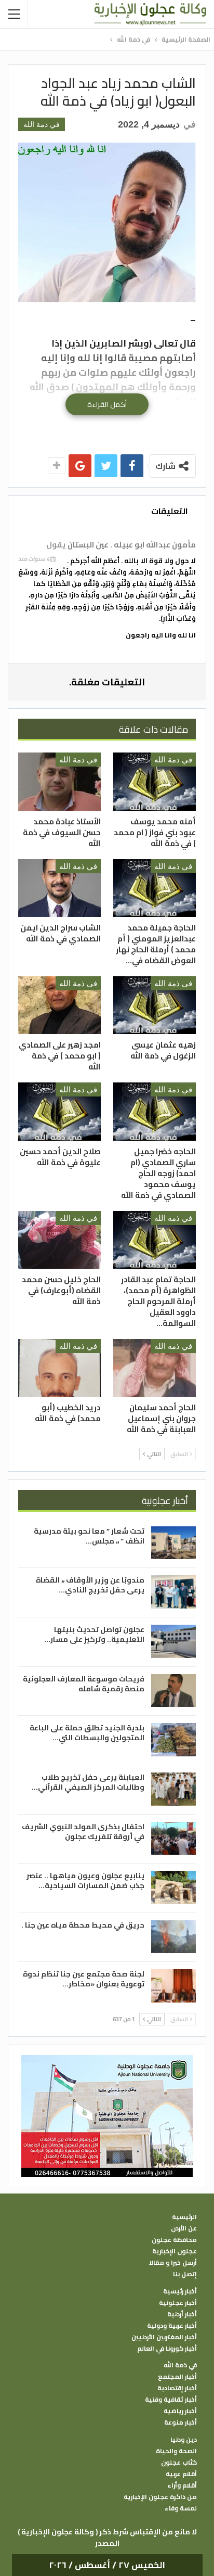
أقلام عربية (181, 2474)
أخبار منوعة (180, 2422)
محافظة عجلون (174, 2240)
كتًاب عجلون (179, 2463)
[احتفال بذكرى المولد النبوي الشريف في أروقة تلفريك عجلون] (173, 1839)
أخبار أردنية (182, 2314)
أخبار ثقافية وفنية (171, 2400)
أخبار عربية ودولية (172, 2326)
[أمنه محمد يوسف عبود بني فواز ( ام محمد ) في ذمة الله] (155, 781)
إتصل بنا (185, 2274)
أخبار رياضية (180, 2411)
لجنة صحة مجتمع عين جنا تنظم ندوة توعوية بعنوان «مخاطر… (84, 1979)
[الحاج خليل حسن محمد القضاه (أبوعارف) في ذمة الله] (59, 1240)
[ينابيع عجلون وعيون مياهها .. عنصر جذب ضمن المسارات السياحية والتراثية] (173, 1888)
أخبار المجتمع (177, 2377)
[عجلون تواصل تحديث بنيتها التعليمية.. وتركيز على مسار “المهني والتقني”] (173, 1641)
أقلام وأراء (182, 2485)
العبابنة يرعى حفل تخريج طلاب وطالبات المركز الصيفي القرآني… (88, 1782)
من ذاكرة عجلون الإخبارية (160, 2497)
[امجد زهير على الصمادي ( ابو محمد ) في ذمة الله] (59, 1005)
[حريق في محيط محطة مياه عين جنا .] (173, 1937)
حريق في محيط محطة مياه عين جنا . (83, 1925)
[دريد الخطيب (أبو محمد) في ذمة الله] (59, 1368)
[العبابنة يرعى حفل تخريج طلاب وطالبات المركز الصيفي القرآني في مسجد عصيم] (173, 1789)
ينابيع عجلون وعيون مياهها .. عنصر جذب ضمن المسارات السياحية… (85, 1880)
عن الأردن (184, 2228)
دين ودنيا (184, 2440)
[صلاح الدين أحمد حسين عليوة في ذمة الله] (59, 1111)
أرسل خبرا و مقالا (173, 2263)
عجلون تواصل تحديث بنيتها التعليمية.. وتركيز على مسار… (94, 1634)
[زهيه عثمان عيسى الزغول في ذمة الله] (155, 1005)
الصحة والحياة (176, 2451)
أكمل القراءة (107, 404)
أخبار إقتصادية (177, 2388)
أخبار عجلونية (178, 2303)
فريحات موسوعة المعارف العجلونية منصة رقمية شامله (84, 1684)
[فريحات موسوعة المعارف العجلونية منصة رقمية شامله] (173, 1691)
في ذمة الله (42, 124)
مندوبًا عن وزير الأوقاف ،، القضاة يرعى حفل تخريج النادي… (90, 1585)
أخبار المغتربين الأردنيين (164, 2337)
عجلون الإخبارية (175, 2251)
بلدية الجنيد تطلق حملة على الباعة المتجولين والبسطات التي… (87, 1733)
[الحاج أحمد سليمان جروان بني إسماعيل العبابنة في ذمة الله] (155, 1368)
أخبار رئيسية (180, 2291)
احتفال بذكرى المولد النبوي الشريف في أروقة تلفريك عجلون (83, 1832)
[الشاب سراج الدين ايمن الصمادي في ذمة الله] (59, 888)
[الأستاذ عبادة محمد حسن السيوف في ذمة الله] (59, 781)
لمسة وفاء (181, 2508)
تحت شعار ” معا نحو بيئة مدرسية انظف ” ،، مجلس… (89, 1536)
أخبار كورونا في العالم (167, 2349)
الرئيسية (184, 2217)
